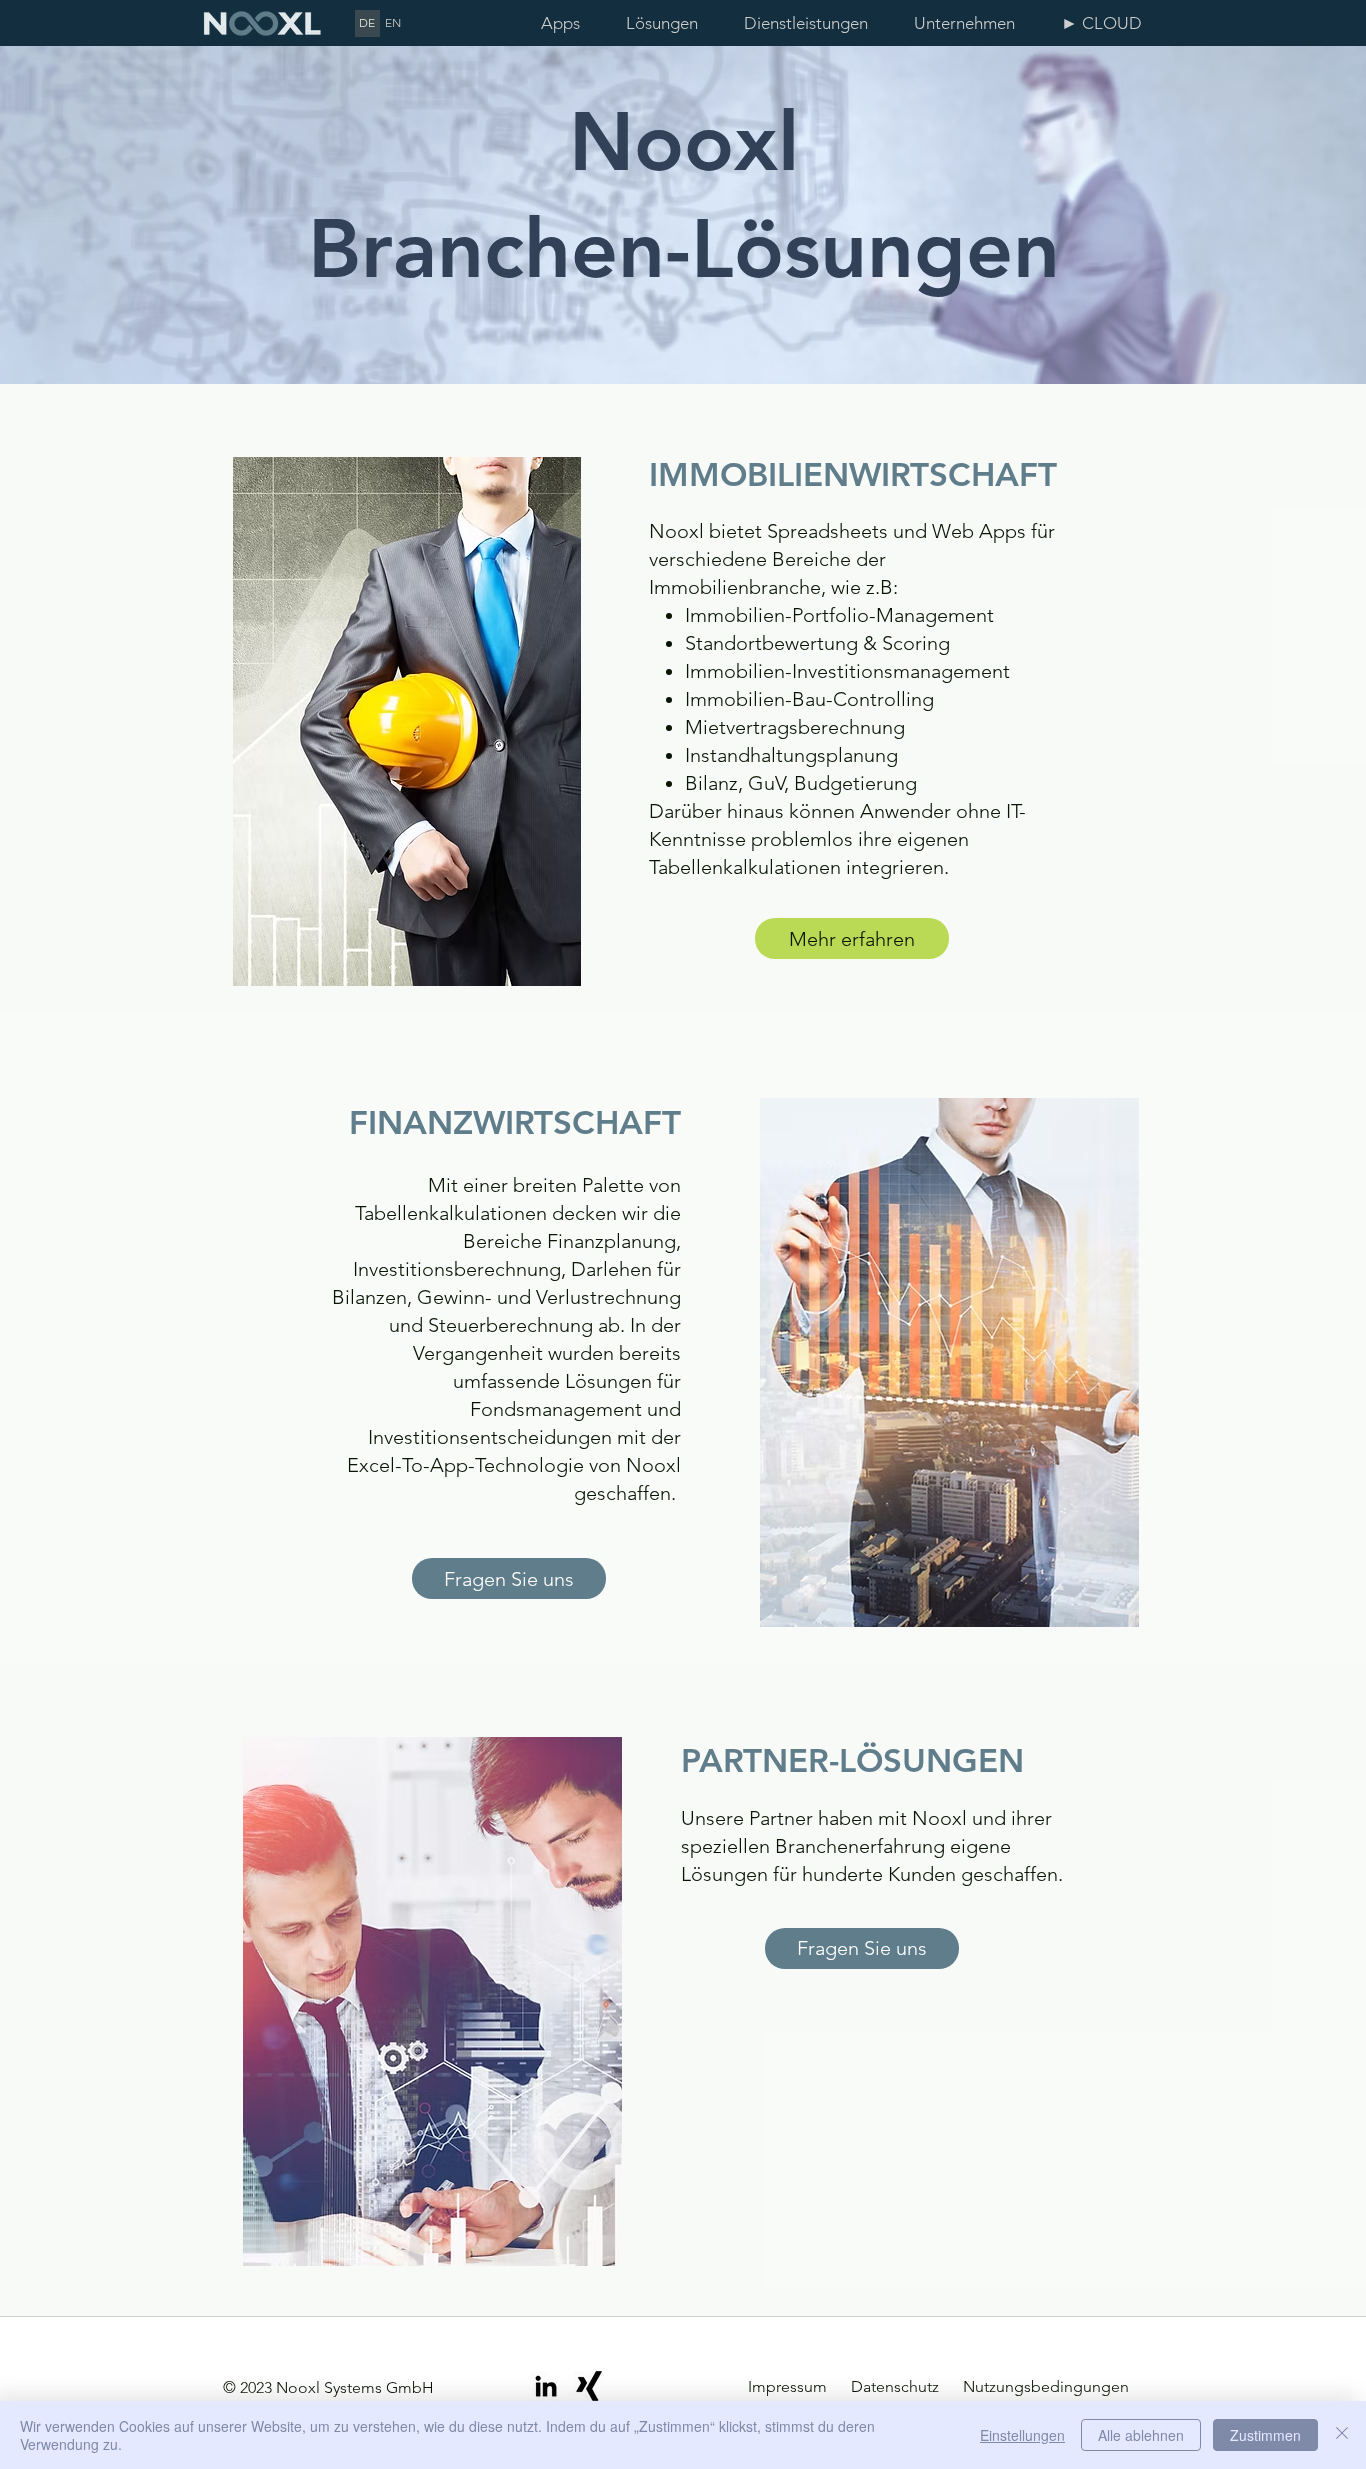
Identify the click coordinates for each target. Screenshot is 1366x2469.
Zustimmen (1265, 2435)
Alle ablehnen (1141, 2435)
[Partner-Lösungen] (432, 2001)
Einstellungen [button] (1022, 2435)
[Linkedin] (546, 2386)
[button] (670, 23)
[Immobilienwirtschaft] (407, 721)
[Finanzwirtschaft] (949, 1362)
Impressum (789, 2386)
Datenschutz (893, 2386)
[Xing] (589, 2386)
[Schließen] (1342, 2435)
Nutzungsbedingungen (1046, 2386)
